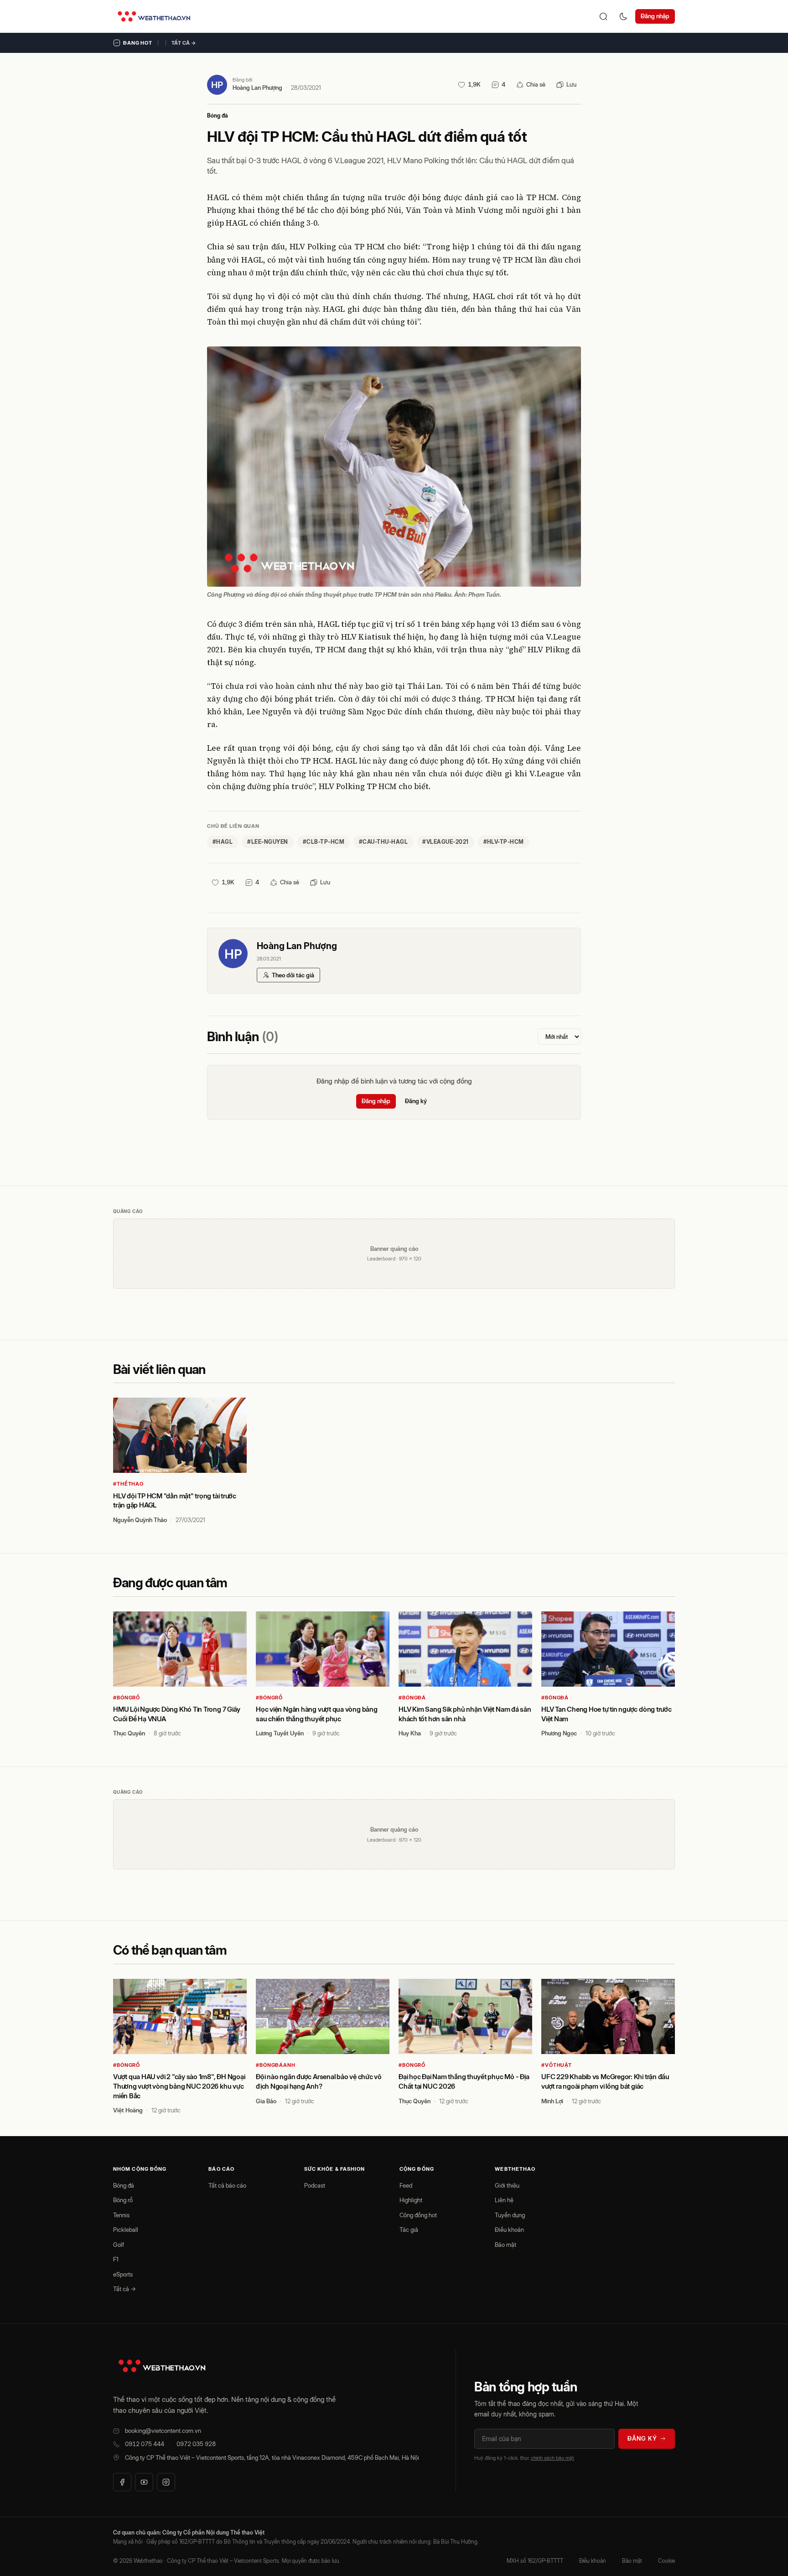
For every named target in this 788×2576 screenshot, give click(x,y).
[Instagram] (166, 2482)
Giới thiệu (507, 2185)
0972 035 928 (196, 2444)
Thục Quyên (129, 1733)
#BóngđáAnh (276, 2065)
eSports (123, 2274)
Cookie (666, 2561)
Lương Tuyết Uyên (280, 1733)
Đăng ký (416, 1101)
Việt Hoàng (128, 2110)
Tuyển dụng (510, 2215)
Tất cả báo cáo (227, 2185)
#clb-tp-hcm (324, 842)
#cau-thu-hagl (383, 842)
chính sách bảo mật (552, 2458)
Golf (119, 2245)
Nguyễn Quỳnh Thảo (140, 1520)
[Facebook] (122, 2482)
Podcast (315, 2185)
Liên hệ (504, 2200)
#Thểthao (128, 1484)
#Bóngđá (412, 1698)
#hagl (223, 842)
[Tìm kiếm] (603, 16)
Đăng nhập (655, 16)
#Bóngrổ (127, 1698)
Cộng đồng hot (418, 2215)
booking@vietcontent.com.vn (163, 2431)
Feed (406, 2185)
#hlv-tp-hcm (504, 842)
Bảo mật (505, 2245)
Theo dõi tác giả (293, 975)
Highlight (411, 2200)
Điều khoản (509, 2230)
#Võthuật (557, 2065)
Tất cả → (184, 43)
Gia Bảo (266, 2101)
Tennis (121, 2215)
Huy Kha (410, 1733)
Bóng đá (218, 116)
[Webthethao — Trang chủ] (154, 16)
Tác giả (409, 2230)
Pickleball (126, 2230)
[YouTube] (144, 2482)
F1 (116, 2259)
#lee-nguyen (267, 842)
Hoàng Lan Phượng (257, 88)
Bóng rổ (123, 2200)
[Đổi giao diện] (623, 16)
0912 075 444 (145, 2444)
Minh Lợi (552, 2101)
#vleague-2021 (445, 842)
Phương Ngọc (559, 1733)
